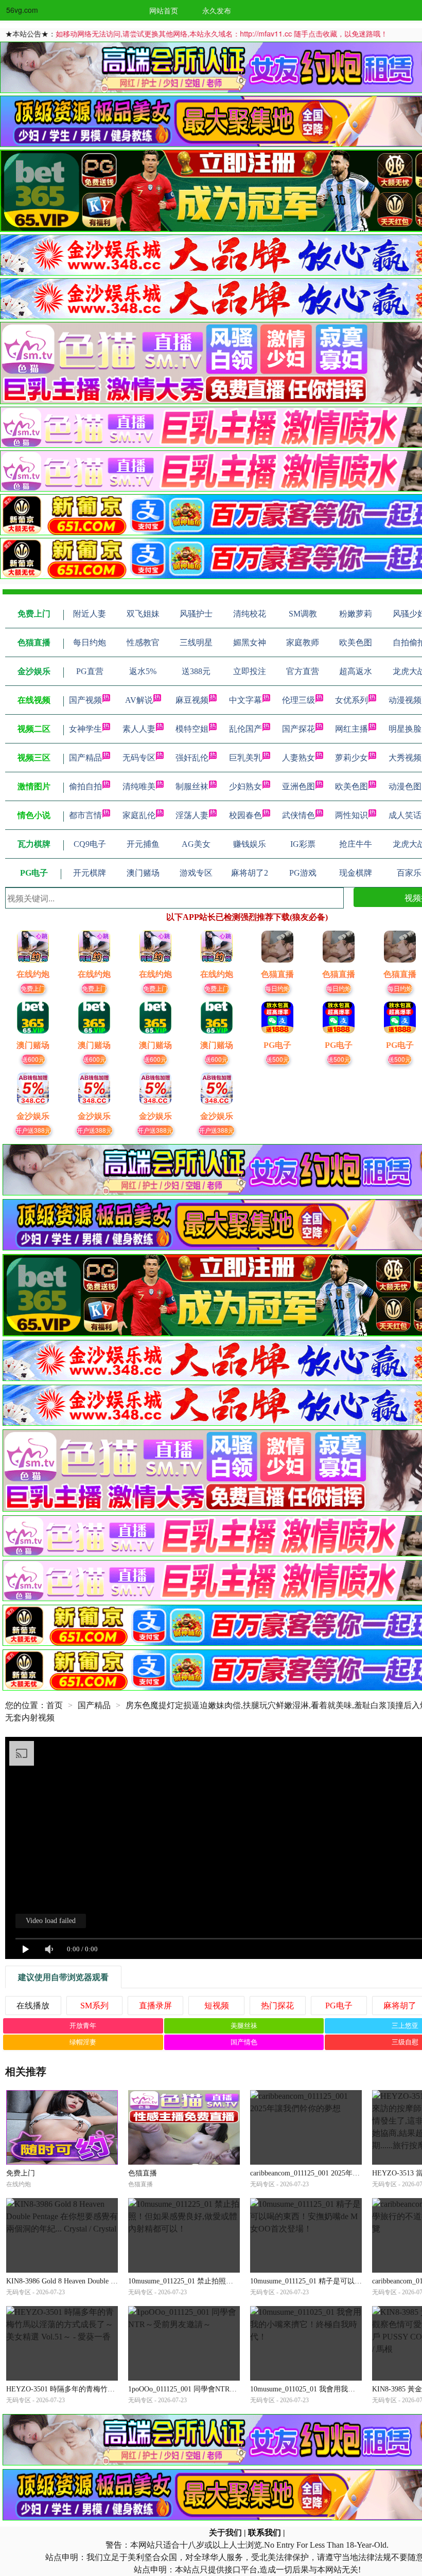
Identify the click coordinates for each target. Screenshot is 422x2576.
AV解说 (139, 700)
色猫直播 (143, 2173)
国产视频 (85, 700)
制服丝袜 (192, 786)
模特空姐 (192, 729)
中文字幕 (245, 700)
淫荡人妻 (192, 815)
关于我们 (225, 2533)
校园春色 (245, 815)
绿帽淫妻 (83, 2042)
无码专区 (139, 758)
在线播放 (33, 2006)
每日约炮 (277, 988)
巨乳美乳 (245, 758)
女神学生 (85, 729)
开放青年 (83, 2026)
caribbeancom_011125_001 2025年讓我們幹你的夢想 (330, 2173)
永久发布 (217, 10)
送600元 (33, 1059)
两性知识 (351, 815)
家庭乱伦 (139, 815)
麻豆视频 (192, 700)
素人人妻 (139, 729)
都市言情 (85, 815)
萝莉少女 (351, 758)
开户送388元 (33, 1130)
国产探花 (298, 729)
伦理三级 (298, 700)
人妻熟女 (298, 758)
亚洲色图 (298, 786)
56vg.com (22, 10)
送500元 (278, 1059)
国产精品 (85, 758)
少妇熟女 (245, 786)
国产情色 (244, 2042)
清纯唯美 (139, 786)
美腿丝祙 (244, 2026)
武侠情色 (298, 815)
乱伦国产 (245, 729)
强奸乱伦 (192, 758)
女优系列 (351, 700)
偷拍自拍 (85, 786)
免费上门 (33, 988)
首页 (55, 1705)
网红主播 (351, 729)
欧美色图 (351, 786)
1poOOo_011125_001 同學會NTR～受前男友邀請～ (208, 2389)
